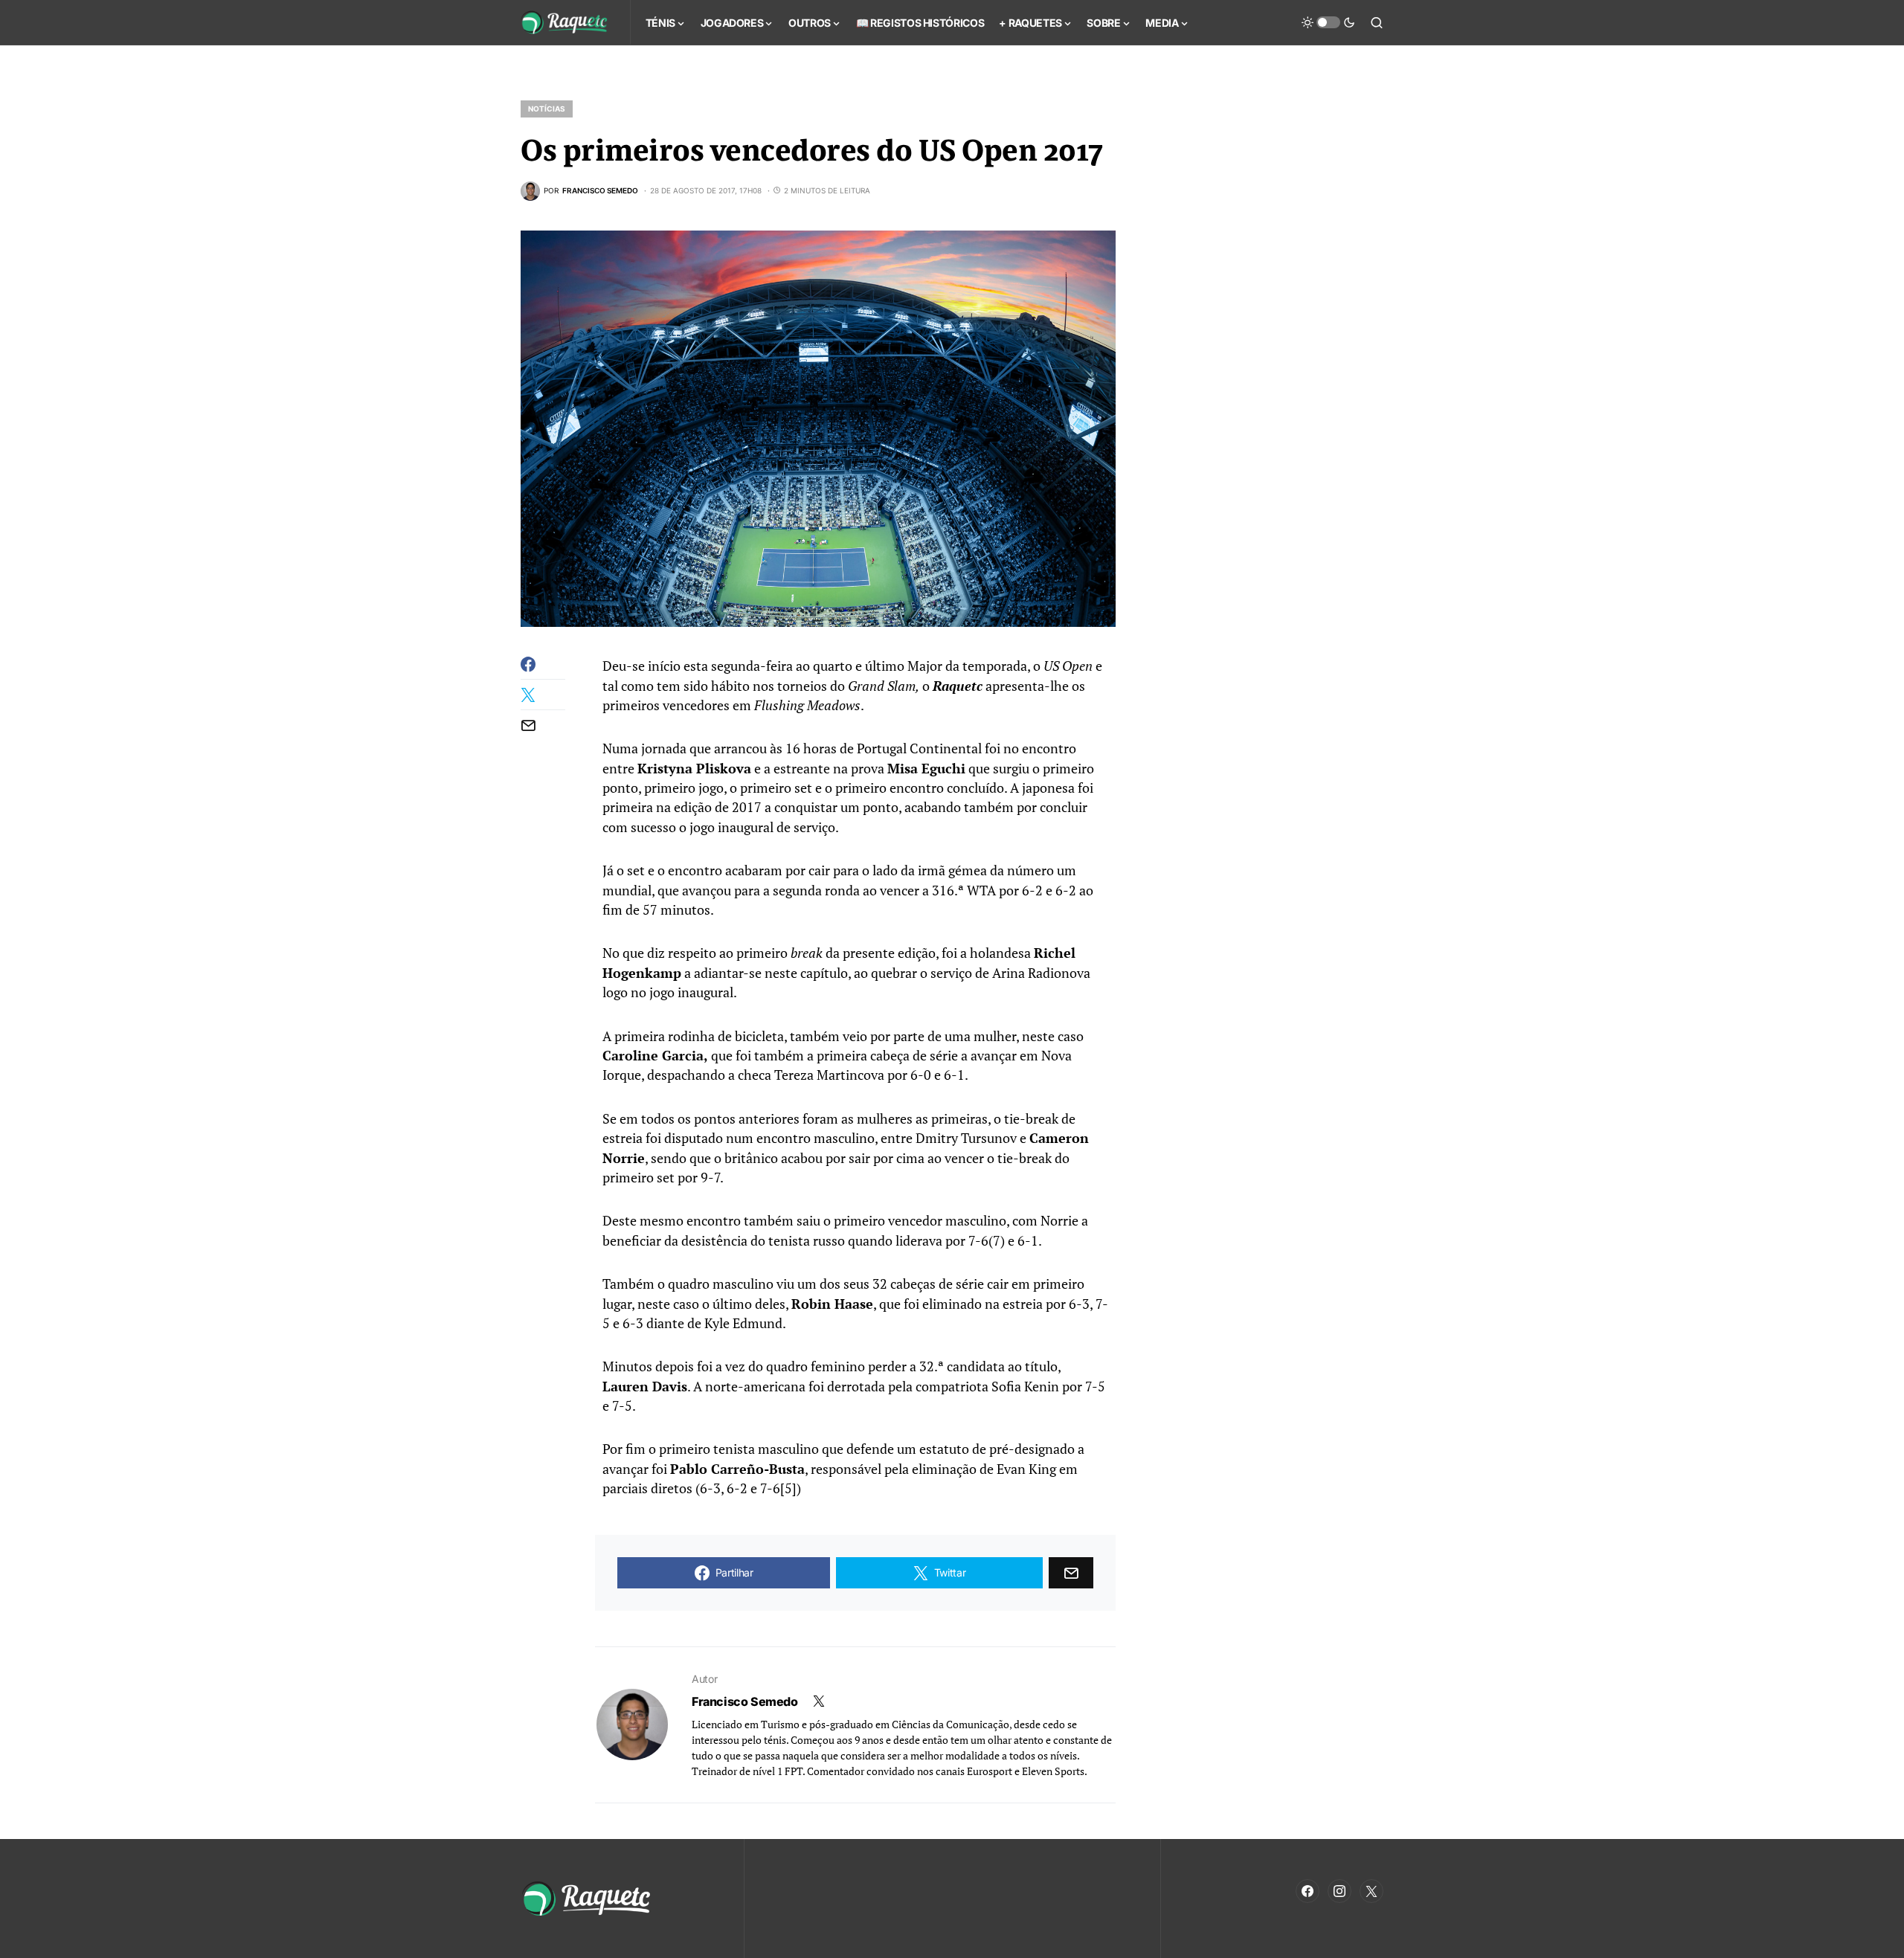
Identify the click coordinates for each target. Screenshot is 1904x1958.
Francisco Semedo (745, 1701)
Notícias (547, 109)
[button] (1328, 22)
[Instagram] (1339, 1891)
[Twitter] (1371, 1891)
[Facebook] (1308, 1891)
